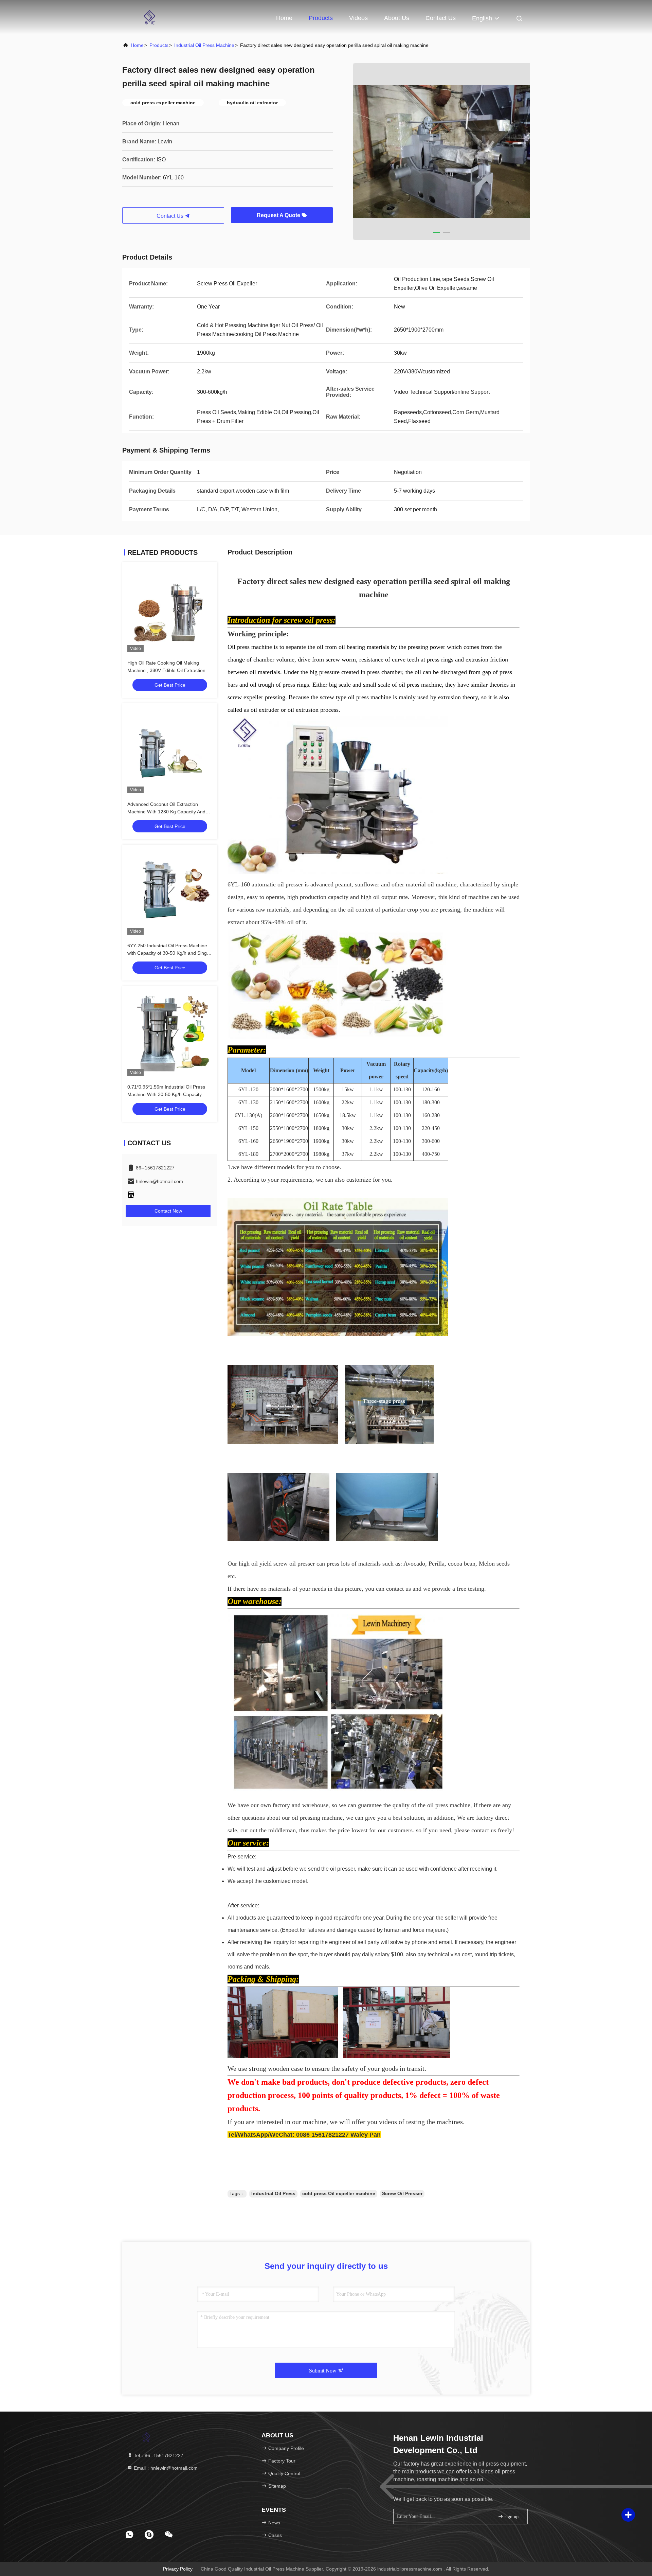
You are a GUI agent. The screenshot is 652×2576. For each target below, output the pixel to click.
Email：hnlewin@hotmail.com (165, 2468)
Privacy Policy (178, 2569)
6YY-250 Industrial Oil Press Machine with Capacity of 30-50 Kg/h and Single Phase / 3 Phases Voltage (169, 953)
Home (284, 18)
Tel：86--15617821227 (158, 2455)
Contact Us (441, 18)
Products (321, 18)
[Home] (149, 17)
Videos (358, 18)
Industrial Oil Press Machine (204, 45)
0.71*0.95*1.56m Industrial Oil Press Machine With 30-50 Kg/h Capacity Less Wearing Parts (166, 1094)
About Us (397, 18)
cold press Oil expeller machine (339, 2193)
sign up (511, 2517)
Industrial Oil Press (273, 2193)
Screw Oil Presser (402, 2193)
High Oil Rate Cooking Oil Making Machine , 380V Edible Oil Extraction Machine (166, 670)
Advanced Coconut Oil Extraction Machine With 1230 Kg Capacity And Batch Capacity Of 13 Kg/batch (166, 812)
